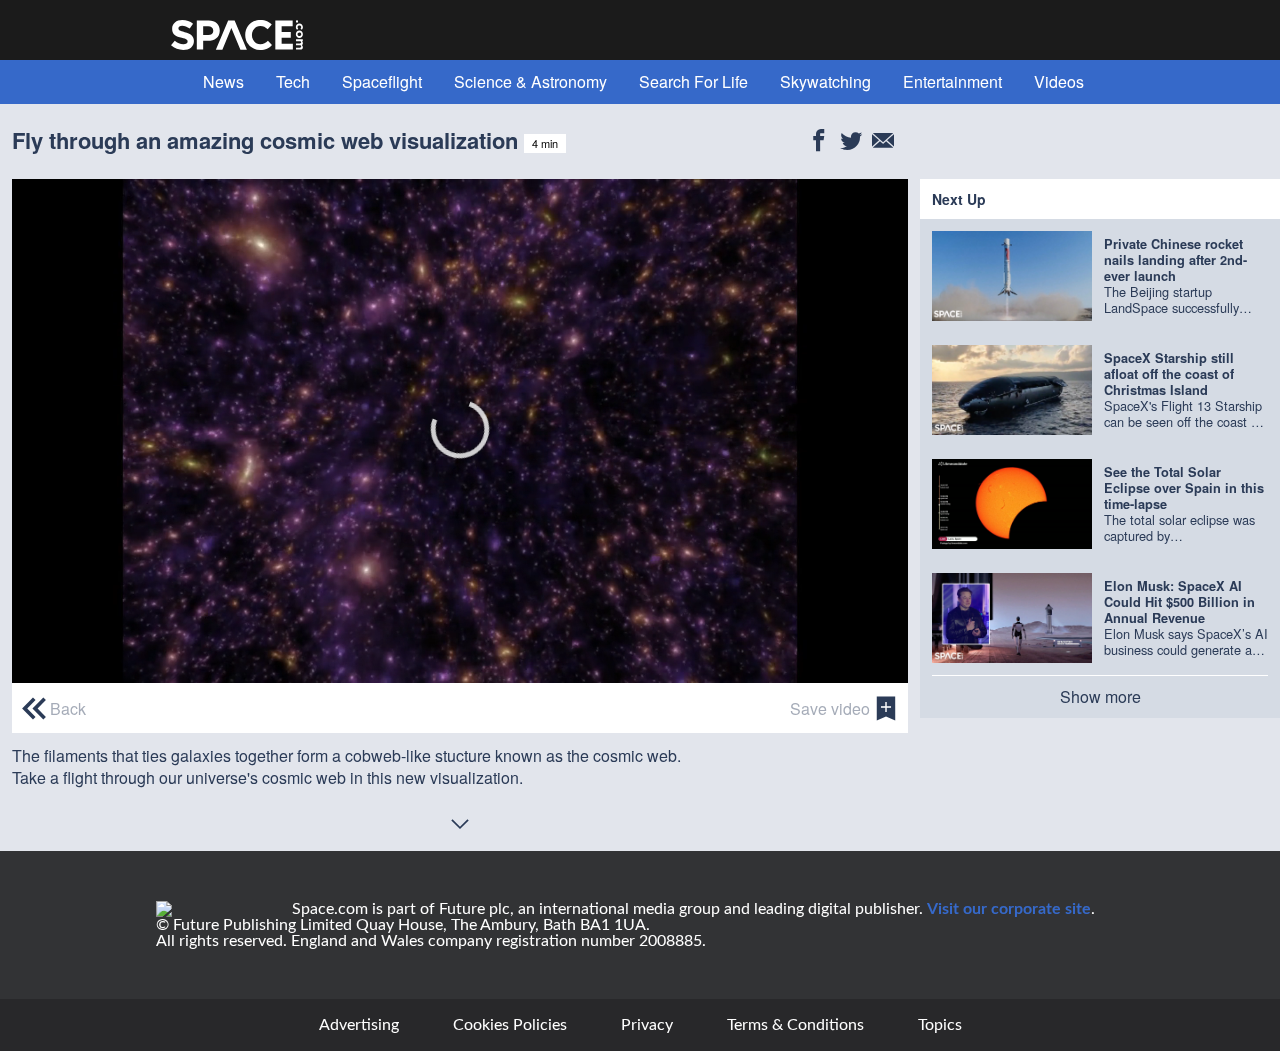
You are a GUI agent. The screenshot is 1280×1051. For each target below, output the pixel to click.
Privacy (647, 1025)
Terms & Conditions (795, 1025)
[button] (460, 429)
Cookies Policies (510, 1025)
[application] (460, 431)
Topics (940, 1025)
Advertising (359, 1025)
